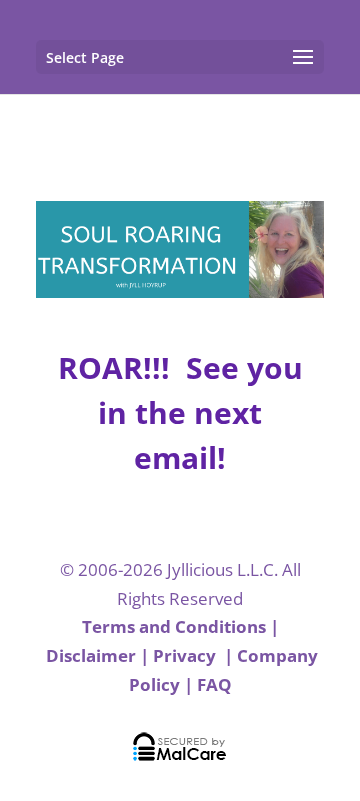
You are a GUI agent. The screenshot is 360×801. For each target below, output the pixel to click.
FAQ (214, 684)
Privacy (186, 655)
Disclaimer (91, 655)
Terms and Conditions (174, 626)
